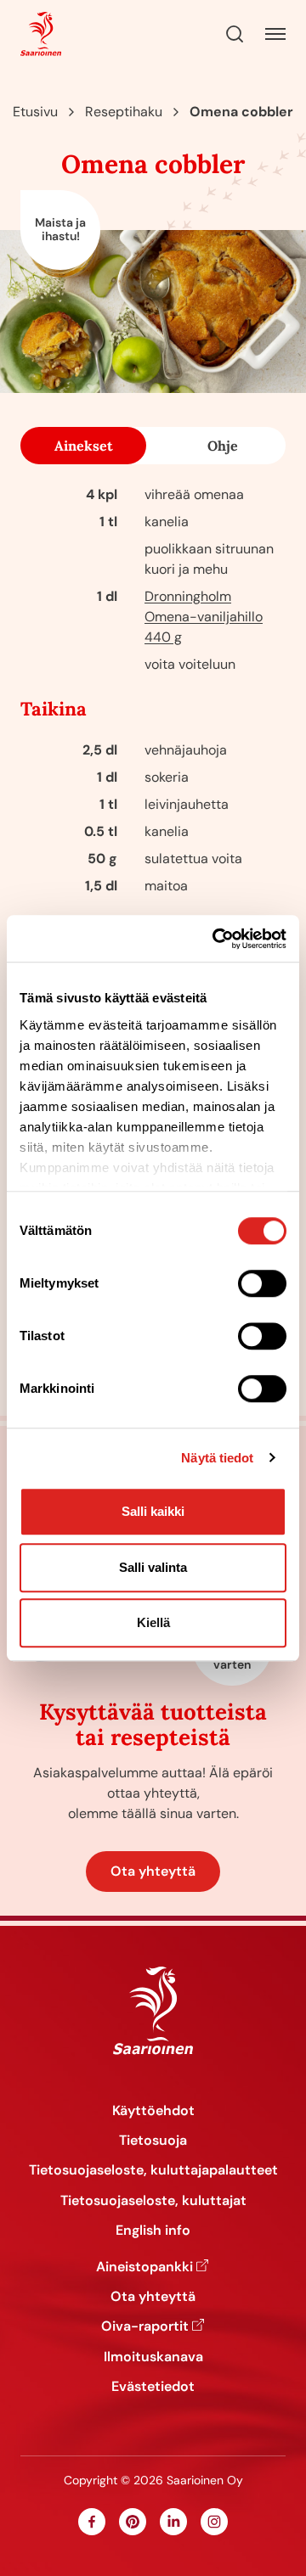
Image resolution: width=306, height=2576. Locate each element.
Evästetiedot (153, 2386)
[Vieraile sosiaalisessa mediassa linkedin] (173, 2522)
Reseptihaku (124, 112)
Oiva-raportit (145, 2326)
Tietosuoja (153, 2140)
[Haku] (235, 34)
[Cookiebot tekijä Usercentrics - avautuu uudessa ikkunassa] (216, 939)
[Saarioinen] (41, 34)
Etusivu (35, 112)
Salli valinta (153, 1567)
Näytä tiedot (217, 1458)
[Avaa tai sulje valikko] (275, 34)
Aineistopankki (144, 2267)
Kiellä (153, 1622)
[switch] (262, 1283)
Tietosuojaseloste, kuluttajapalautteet (153, 2170)
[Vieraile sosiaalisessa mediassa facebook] (92, 2522)
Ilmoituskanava (153, 2357)
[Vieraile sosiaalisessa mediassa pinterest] (133, 2522)
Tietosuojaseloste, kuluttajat (153, 2200)
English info (153, 2230)
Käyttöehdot (153, 2110)
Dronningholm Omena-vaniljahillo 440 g (204, 617)
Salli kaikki (153, 1511)
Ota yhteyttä (153, 1871)
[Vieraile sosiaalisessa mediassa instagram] (214, 2522)
